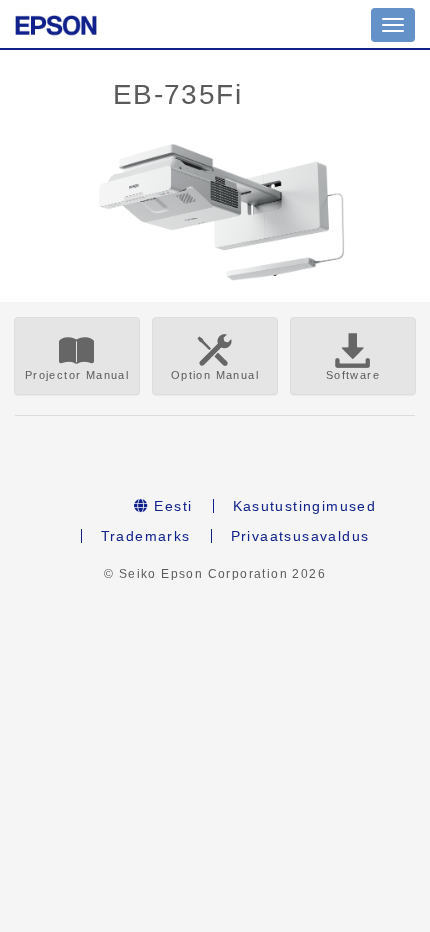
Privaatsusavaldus (300, 536)
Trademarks (146, 536)
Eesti (170, 506)
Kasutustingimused (305, 506)
